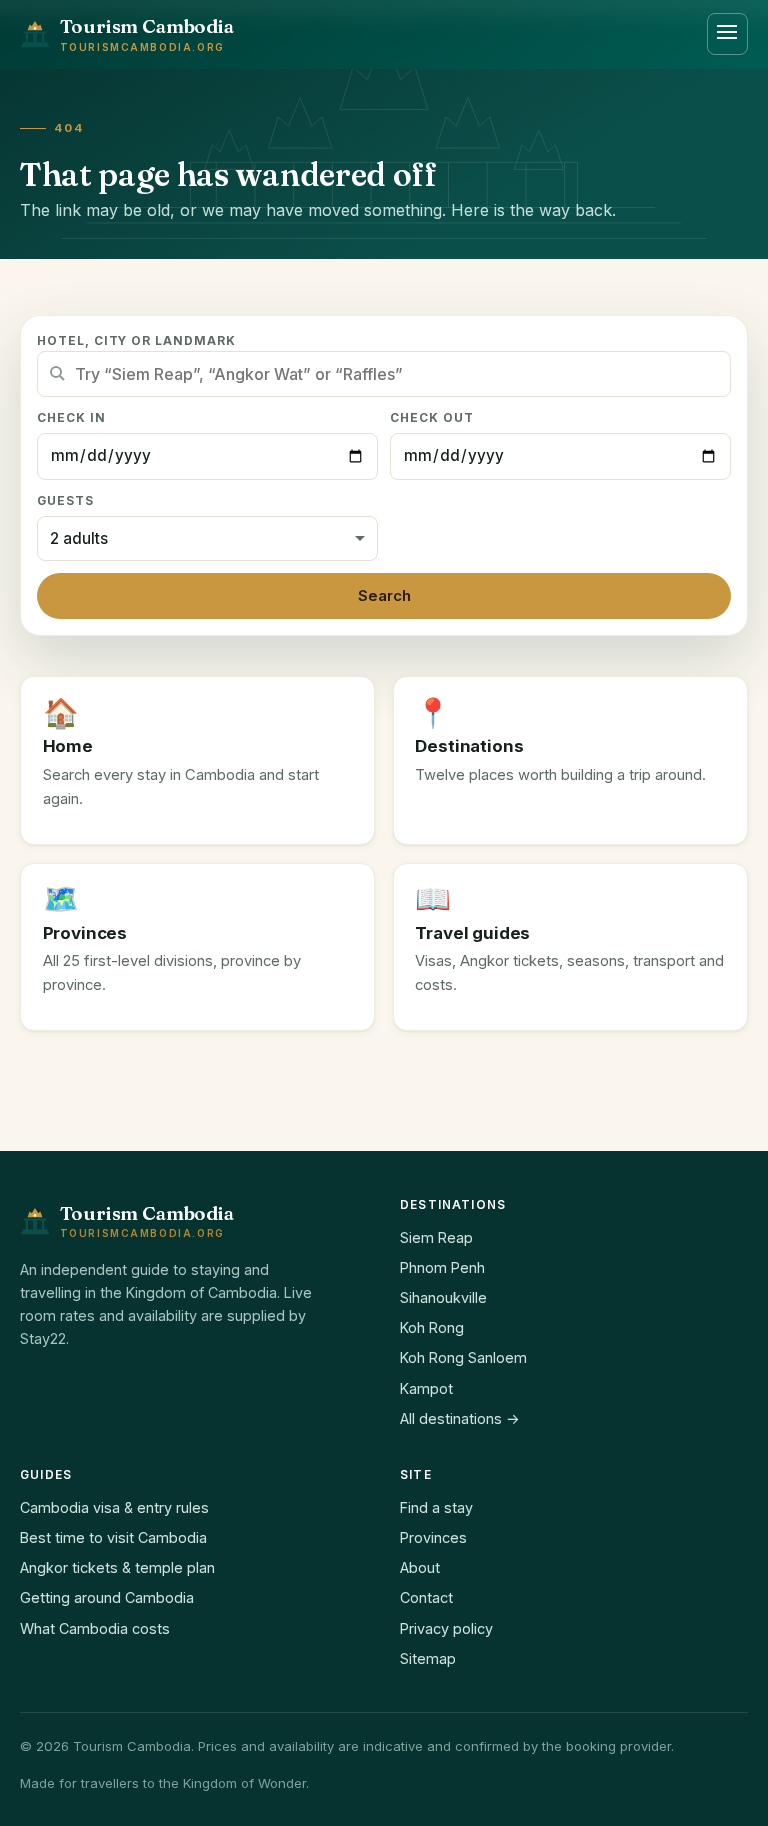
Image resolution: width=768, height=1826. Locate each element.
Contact (426, 1597)
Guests (65, 501)
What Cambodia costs (95, 1628)
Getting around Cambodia (107, 1597)
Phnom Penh (442, 1267)
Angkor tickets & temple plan (117, 1567)
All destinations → (460, 1418)
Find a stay (436, 1507)
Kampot (426, 1388)
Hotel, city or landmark (136, 341)
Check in (71, 418)
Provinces (433, 1537)
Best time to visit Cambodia (113, 1537)
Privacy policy (446, 1628)
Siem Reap (436, 1237)
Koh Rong (432, 1327)
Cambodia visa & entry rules (114, 1507)
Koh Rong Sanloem (463, 1357)
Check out (432, 418)
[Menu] (727, 34)
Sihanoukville (443, 1297)
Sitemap (428, 1658)
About (420, 1567)
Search (384, 596)
